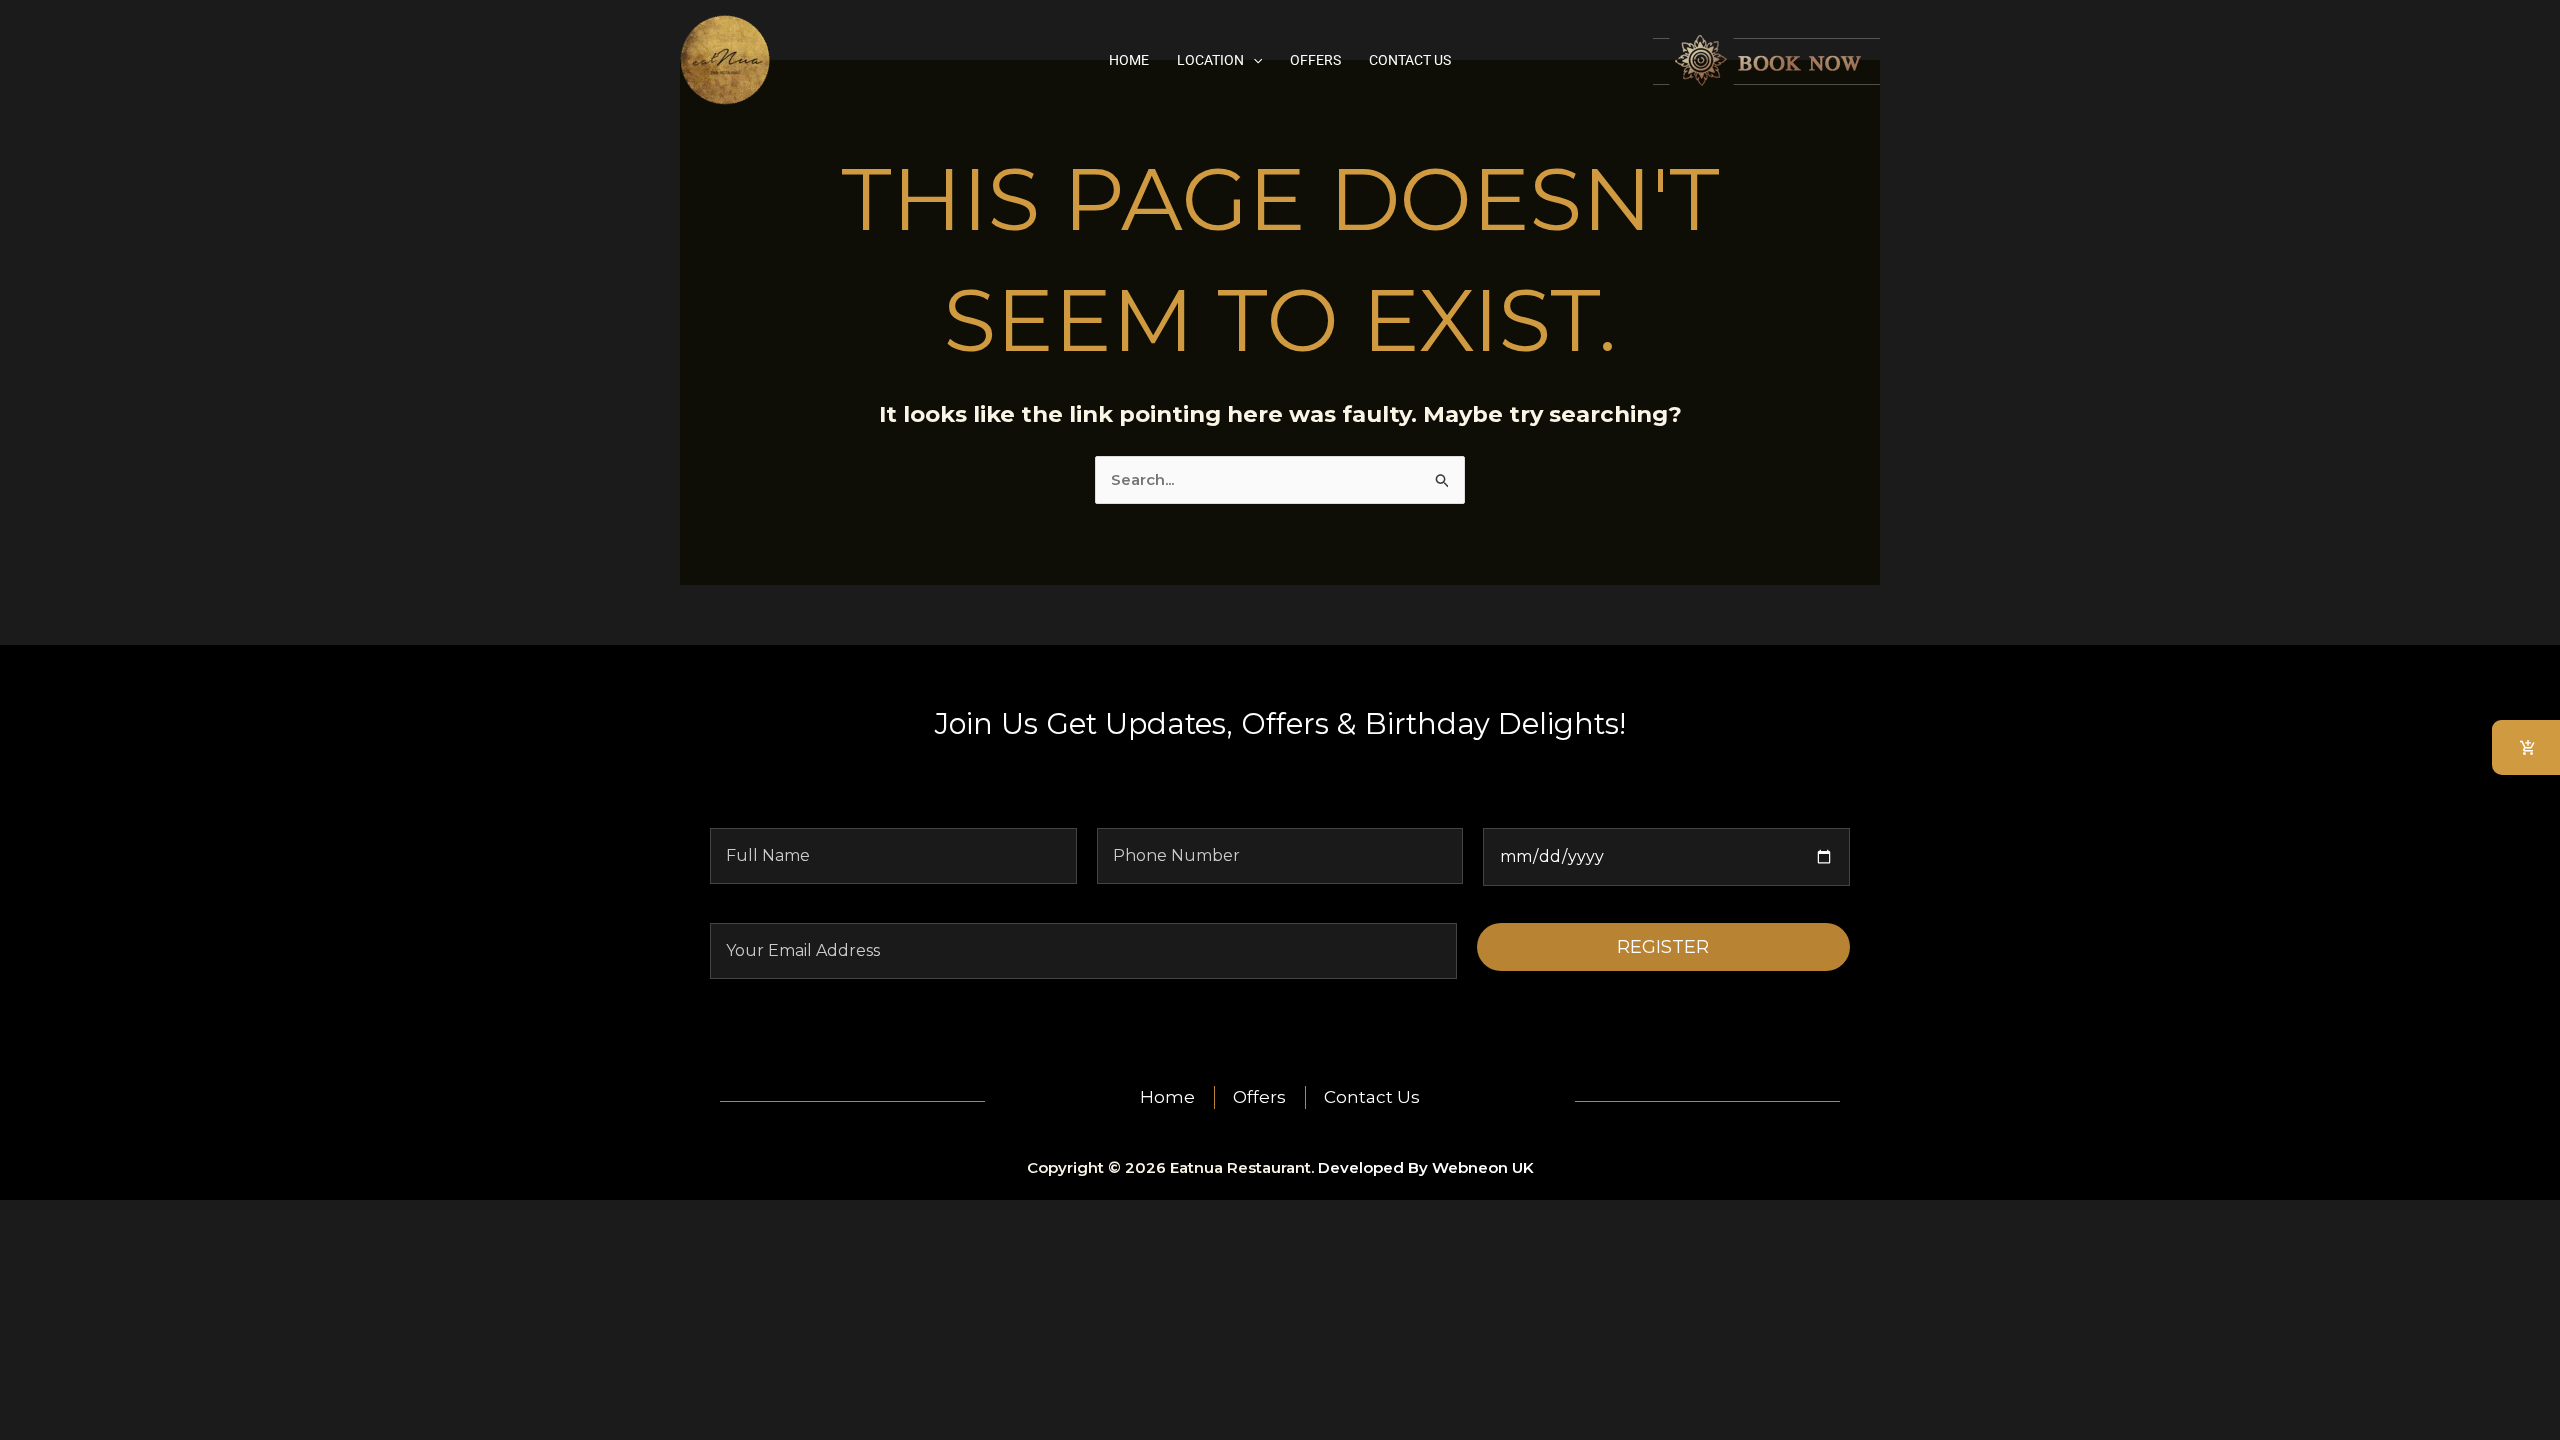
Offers (1315, 60)
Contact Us (1410, 60)
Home (1129, 60)
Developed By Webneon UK (1426, 1167)
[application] (1253, 60)
